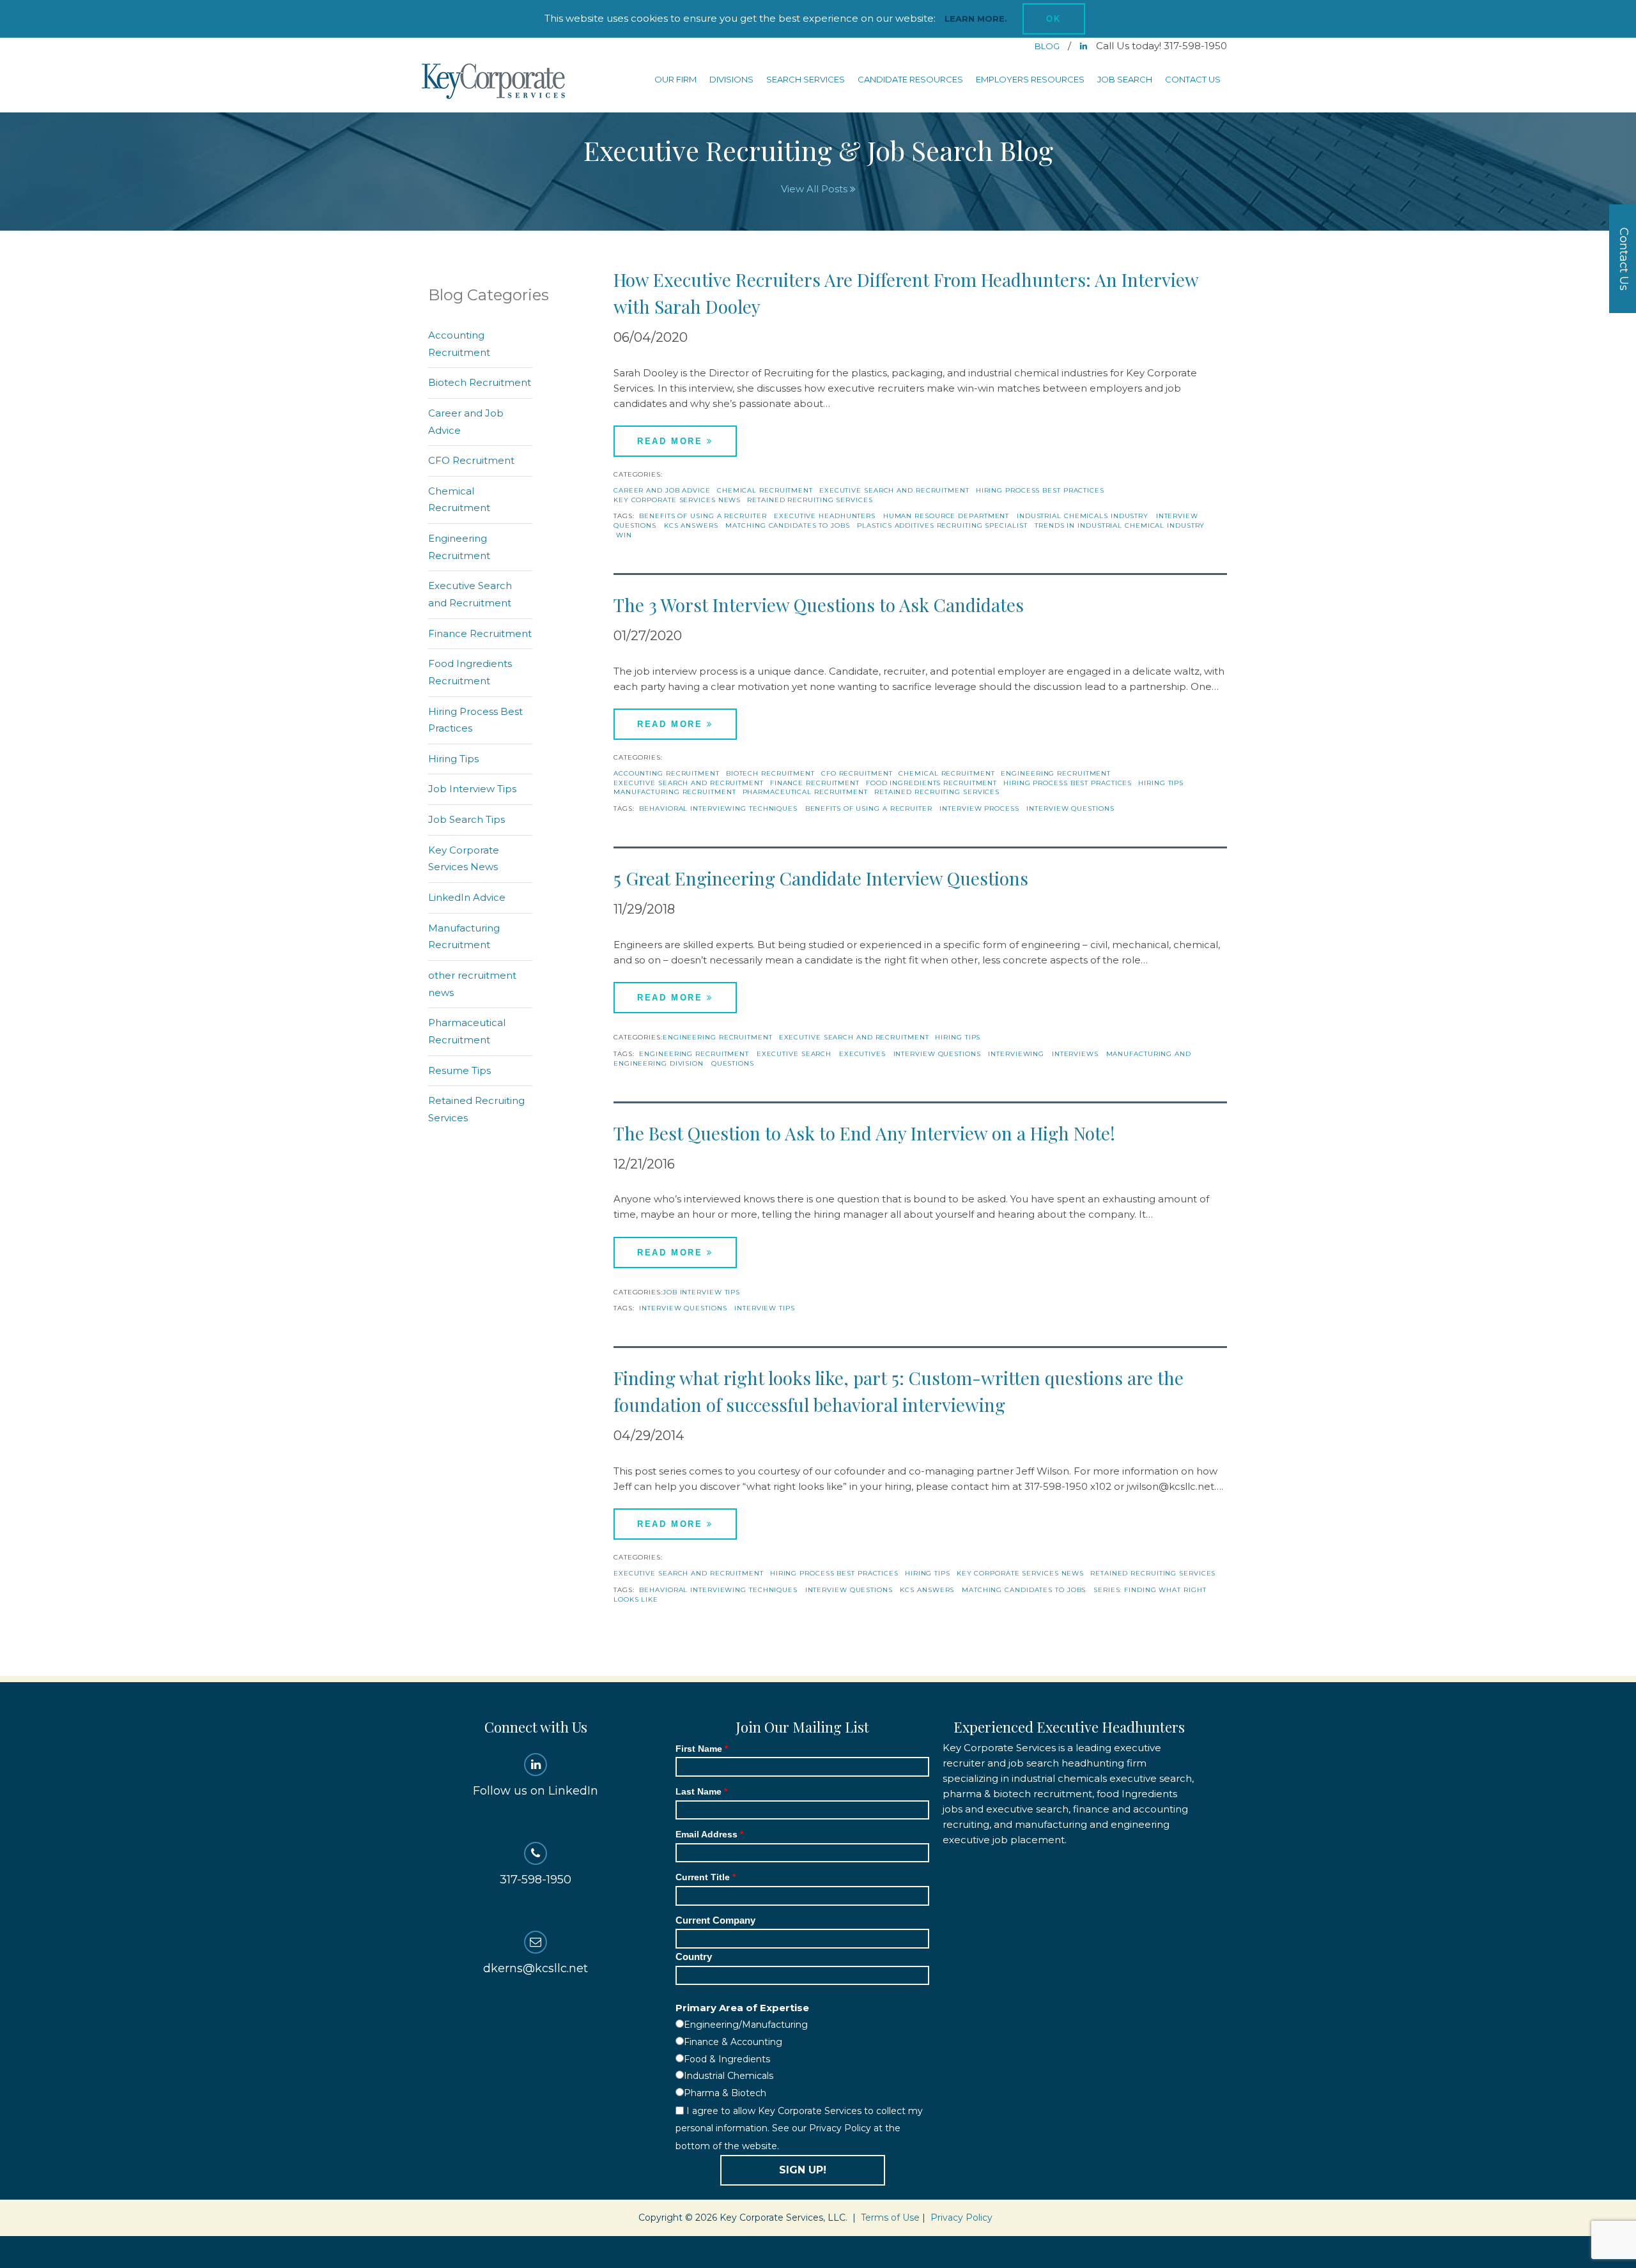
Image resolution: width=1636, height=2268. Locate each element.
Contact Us (1193, 79)
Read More (672, 441)
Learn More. (976, 19)
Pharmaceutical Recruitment (805, 792)
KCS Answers (691, 525)
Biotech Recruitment (770, 773)
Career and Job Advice (662, 490)
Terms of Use (890, 2218)
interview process (979, 808)
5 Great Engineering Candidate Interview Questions (821, 878)
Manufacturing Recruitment (675, 792)
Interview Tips (765, 1308)
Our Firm (675, 79)
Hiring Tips (1161, 783)
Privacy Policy (961, 2218)
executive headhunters (825, 516)
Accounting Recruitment (667, 773)
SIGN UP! (803, 2170)
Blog (1048, 46)
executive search (794, 1054)
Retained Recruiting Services (810, 500)
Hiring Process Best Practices (1040, 490)
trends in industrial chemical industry (1120, 525)
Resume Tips (459, 1070)
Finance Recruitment (815, 783)
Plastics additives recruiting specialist (942, 525)
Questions (733, 1063)
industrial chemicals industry (1083, 516)
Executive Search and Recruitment (894, 490)
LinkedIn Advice (467, 897)
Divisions (731, 79)
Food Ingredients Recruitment (931, 783)
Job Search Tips (467, 819)
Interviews (1075, 1054)
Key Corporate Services (495, 82)
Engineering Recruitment (1056, 773)
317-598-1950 (536, 1880)
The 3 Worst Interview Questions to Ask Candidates (819, 605)
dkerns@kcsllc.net (536, 1968)
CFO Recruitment (857, 773)
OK (1054, 19)
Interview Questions (1070, 808)
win (624, 535)
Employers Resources (1030, 79)
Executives (862, 1054)
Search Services (806, 79)
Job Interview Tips (701, 1292)
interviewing (1016, 1054)
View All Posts (815, 189)
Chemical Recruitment (765, 490)
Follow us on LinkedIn (536, 1791)
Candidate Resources (910, 79)
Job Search (1125, 79)
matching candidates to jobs (787, 525)
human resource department (946, 516)
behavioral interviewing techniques (718, 808)
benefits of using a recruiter (703, 516)
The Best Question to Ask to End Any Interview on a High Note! (864, 1133)
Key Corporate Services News (677, 500)
